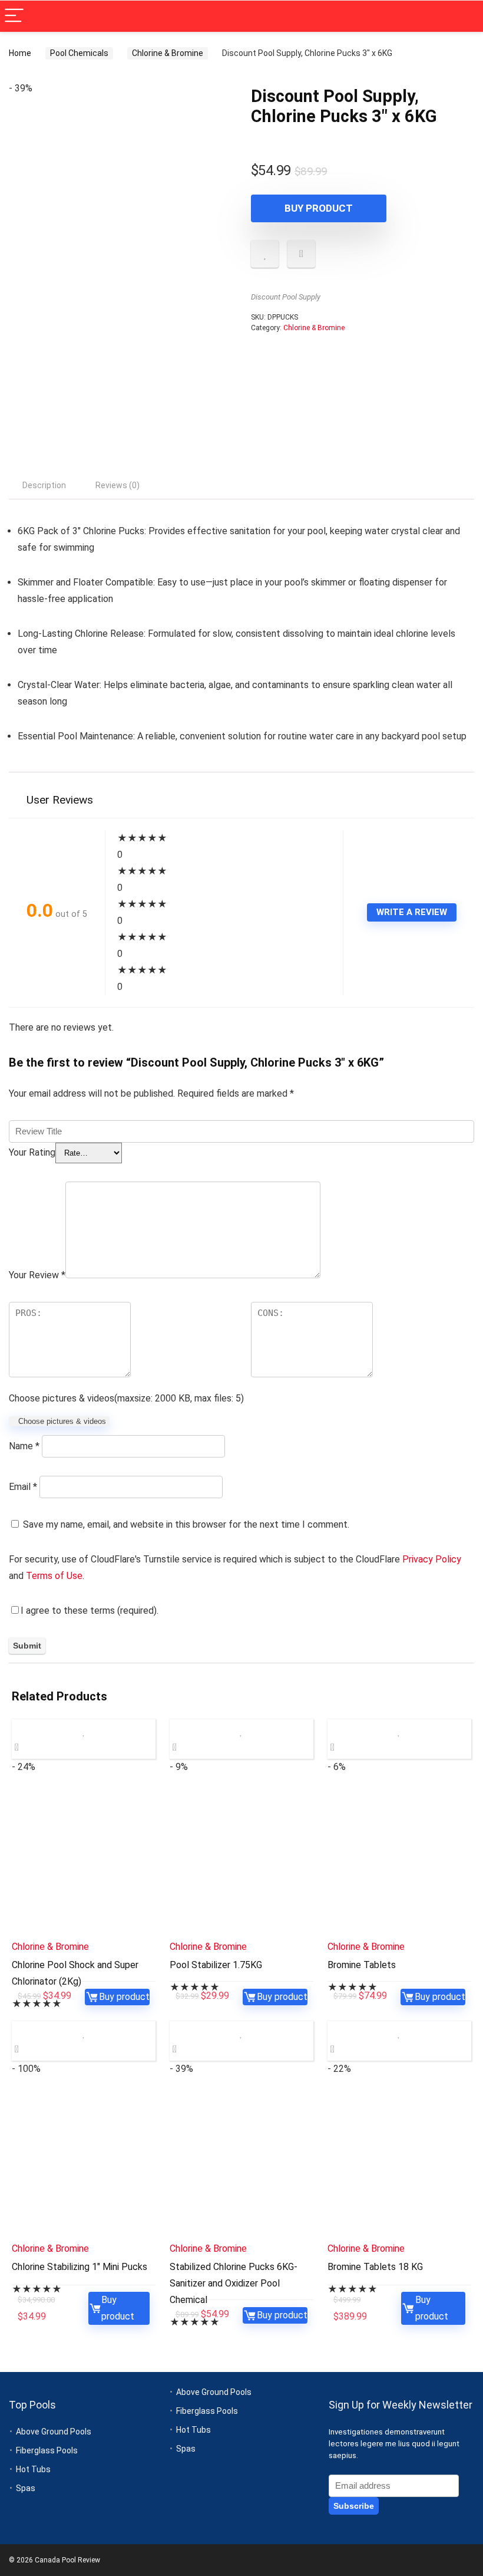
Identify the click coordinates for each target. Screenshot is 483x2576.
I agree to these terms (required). (90, 1611)
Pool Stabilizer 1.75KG (216, 1965)
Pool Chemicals (79, 53)
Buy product (319, 208)
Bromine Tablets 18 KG (375, 2267)
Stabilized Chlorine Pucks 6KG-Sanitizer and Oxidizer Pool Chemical (234, 2283)
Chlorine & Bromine (168, 53)
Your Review (37, 1275)
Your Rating (32, 1152)
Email (23, 1487)
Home (20, 53)
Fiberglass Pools (47, 2450)
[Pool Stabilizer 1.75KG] (241, 1862)
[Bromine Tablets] (399, 1862)
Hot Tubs (33, 2469)
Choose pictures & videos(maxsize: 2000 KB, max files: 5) (126, 1398)
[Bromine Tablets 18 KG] (399, 2164)
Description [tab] (44, 485)
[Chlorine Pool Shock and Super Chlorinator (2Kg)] (84, 1862)
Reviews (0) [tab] (118, 485)
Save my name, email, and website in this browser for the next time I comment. (186, 1524)
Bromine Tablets (362, 1965)
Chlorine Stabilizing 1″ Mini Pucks (80, 2267)
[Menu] (14, 16)
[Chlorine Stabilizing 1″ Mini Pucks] (84, 2164)
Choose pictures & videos (62, 1421)
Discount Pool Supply (286, 297)
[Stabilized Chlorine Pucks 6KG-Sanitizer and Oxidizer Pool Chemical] (241, 2164)
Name (24, 1446)
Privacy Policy (432, 1559)
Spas (26, 2488)
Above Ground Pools (54, 2432)
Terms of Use (54, 1576)
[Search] (465, 16)
